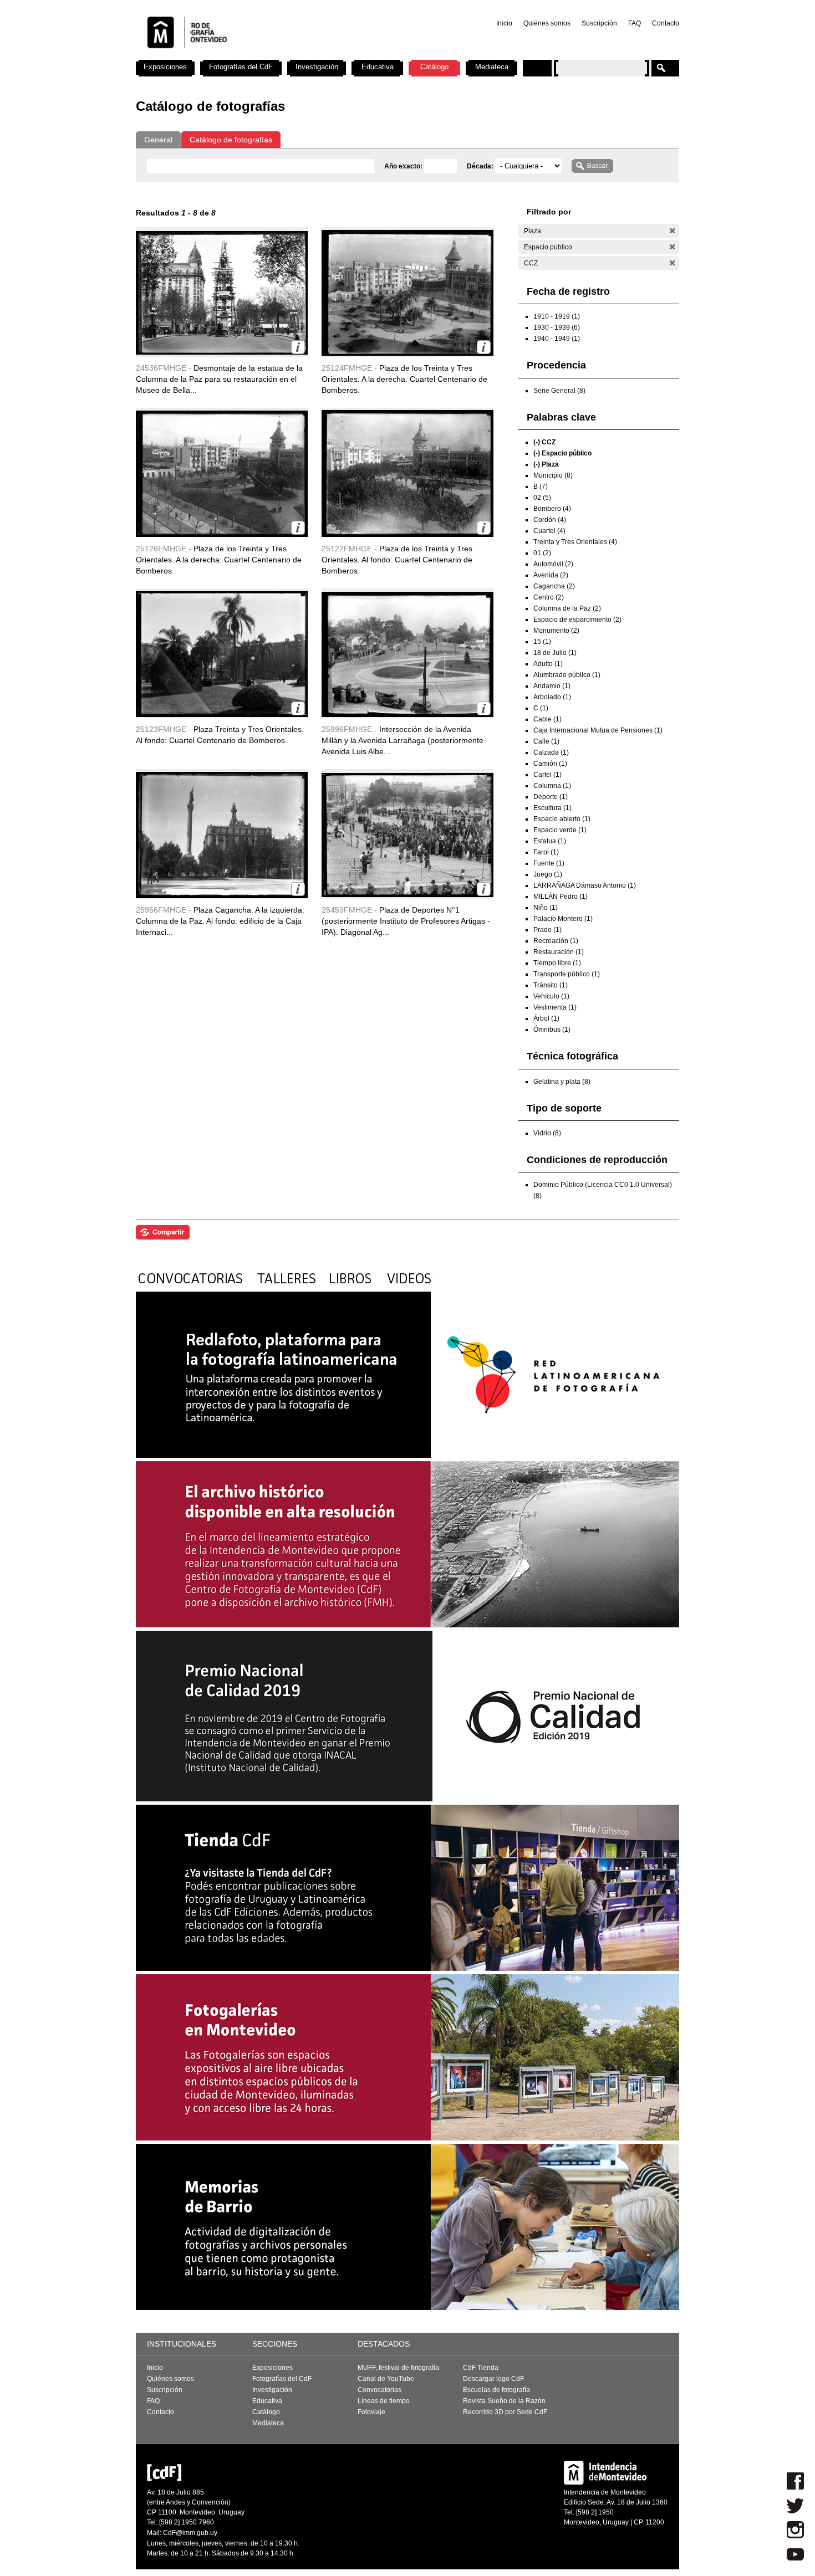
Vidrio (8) (547, 1133)
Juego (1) (548, 874)
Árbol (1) (546, 1018)
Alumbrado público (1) (567, 675)
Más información (298, 347)
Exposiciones (165, 67)
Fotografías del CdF (241, 67)
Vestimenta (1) (555, 1007)
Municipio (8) (553, 475)
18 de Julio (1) (555, 653)
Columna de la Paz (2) (567, 608)
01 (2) (542, 553)
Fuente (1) (549, 863)
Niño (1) (546, 908)
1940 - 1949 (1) (557, 339)
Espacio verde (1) (560, 830)
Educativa (378, 67)
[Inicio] (282, 55)
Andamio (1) (552, 686)
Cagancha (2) (554, 586)
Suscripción (599, 23)
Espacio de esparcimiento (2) (577, 619)
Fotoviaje (371, 2412)
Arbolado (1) (552, 697)
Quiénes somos (547, 23)
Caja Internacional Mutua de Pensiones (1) (598, 730)
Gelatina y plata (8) (562, 1082)
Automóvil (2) (553, 564)
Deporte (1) (551, 797)
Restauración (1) (559, 952)
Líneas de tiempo (384, 2401)
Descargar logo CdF (493, 2379)
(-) (672, 231)
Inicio (504, 23)
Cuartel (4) (549, 531)
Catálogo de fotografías (231, 140)
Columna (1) (552, 786)
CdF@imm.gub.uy (190, 2533)
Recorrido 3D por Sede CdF (505, 2412)
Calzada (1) (551, 752)
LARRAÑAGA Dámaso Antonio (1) (585, 885)
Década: (481, 166)
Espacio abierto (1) (562, 819)
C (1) (541, 708)
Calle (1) (546, 741)
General (158, 140)
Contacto (666, 23)
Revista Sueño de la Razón (504, 2401)
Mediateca (492, 67)
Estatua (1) (550, 841)
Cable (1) (547, 719)
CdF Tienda (481, 2368)
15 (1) (542, 642)
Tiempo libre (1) (557, 963)
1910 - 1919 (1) (557, 316)
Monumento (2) (556, 631)
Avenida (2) (551, 575)
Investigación (317, 67)
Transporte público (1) (567, 974)
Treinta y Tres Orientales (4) (575, 542)
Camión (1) (550, 764)
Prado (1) (547, 930)
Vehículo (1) (551, 996)
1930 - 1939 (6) (557, 327)
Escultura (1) (552, 808)
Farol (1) (546, 852)
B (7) (541, 486)
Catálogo (434, 67)
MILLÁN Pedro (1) (561, 897)
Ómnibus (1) (552, 1030)
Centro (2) (549, 597)
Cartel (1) (547, 775)
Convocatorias (380, 2390)
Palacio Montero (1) (563, 919)
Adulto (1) (548, 664)
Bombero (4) (552, 509)
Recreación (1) (556, 941)
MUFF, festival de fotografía (398, 2368)
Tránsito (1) (551, 985)
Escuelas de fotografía (496, 2390)
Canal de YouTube (386, 2379)
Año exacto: (404, 166)
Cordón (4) (550, 520)
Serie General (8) (559, 391)
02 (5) (542, 498)
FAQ (635, 23)
